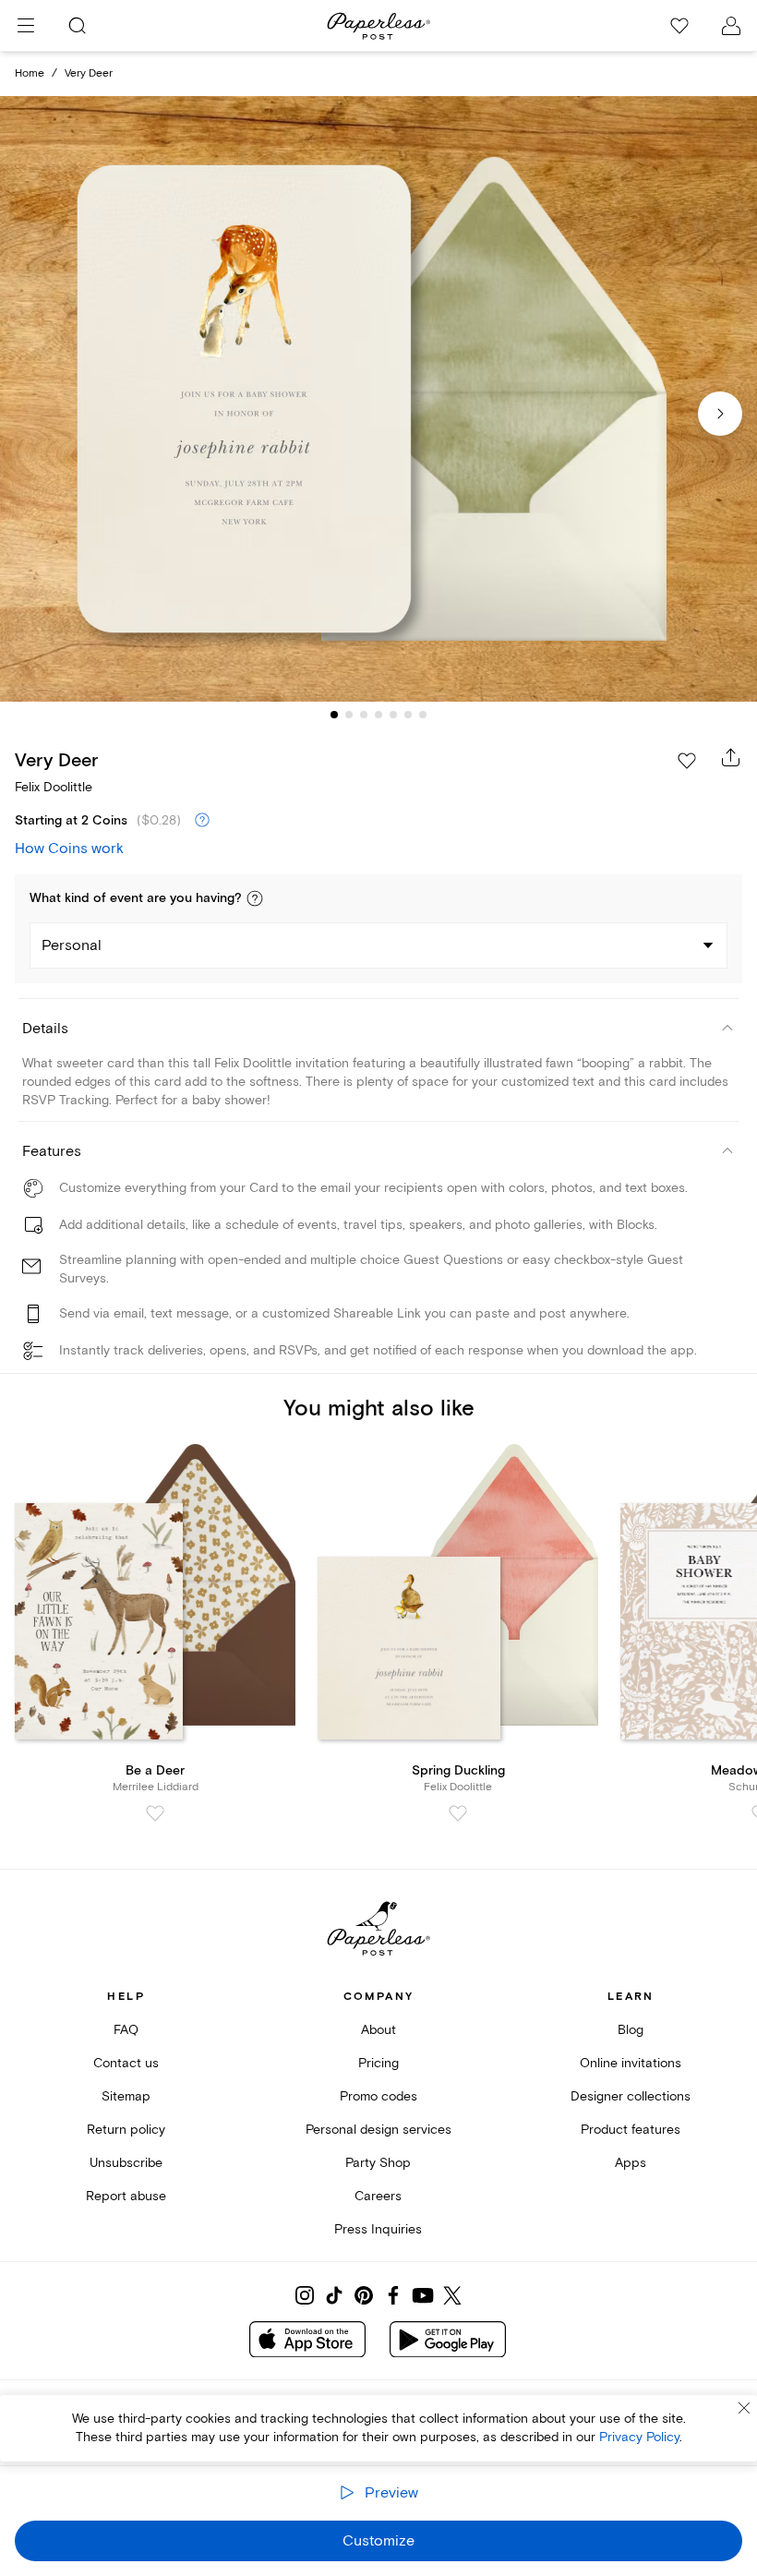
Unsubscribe (126, 2163)
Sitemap (126, 2096)
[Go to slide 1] (334, 715)
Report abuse (126, 2196)
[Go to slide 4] (378, 715)
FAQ (126, 2030)
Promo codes (378, 2096)
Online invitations (631, 2063)
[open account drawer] (731, 26)
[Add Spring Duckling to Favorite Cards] (458, 1813)
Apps (631, 2163)
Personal (72, 945)
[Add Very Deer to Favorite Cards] (687, 761)
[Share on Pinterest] (364, 2295)
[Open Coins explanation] (202, 821)
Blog (631, 2030)
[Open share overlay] (731, 757)
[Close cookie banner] (744, 2408)
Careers (378, 2196)
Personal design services (378, 2130)
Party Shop (378, 2163)
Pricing (378, 2063)
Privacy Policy (639, 2437)
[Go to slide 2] (349, 715)
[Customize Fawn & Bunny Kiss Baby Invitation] (378, 399)
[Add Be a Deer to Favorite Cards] (155, 1813)
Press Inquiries (378, 2229)
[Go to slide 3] (364, 715)
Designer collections (631, 2096)
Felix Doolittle (54, 787)
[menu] (26, 26)
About (378, 2030)
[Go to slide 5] (393, 715)
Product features (631, 2130)
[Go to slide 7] (423, 715)
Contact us (126, 2063)
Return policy (126, 2130)
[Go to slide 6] (408, 715)
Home (30, 73)
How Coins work (69, 849)
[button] (255, 898)
